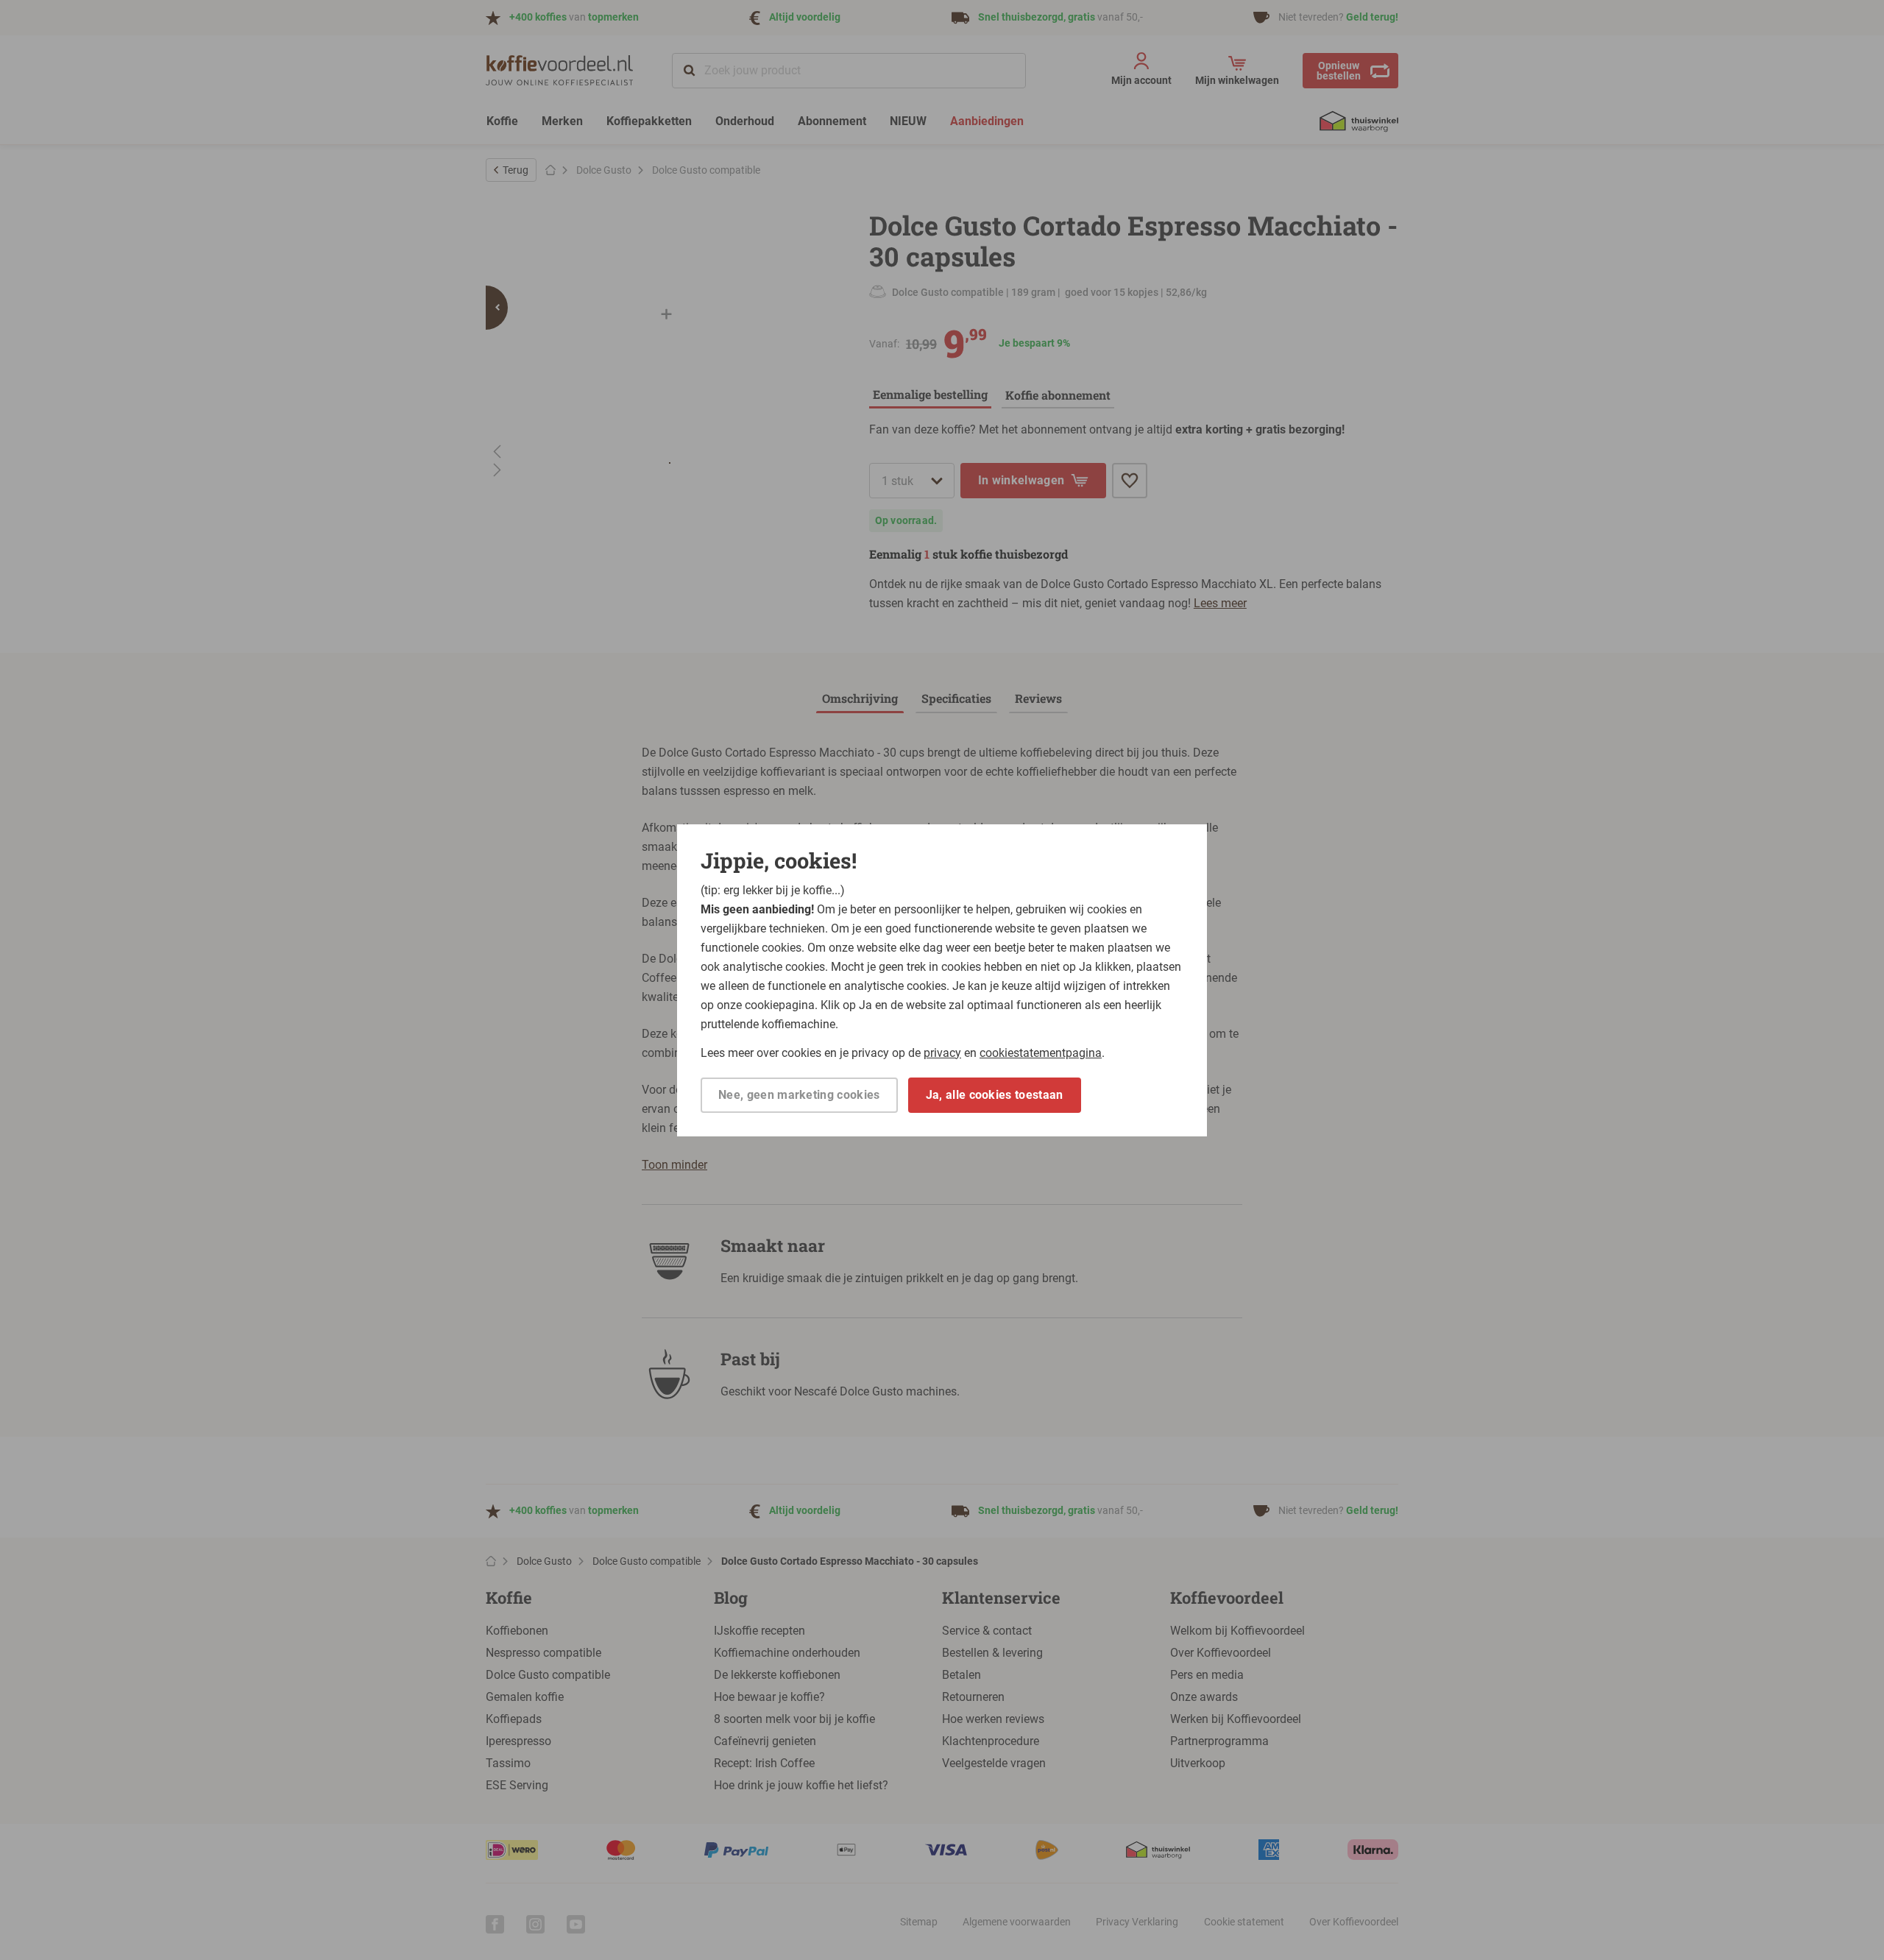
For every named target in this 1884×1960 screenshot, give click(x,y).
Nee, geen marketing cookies (799, 1095)
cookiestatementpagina (1041, 1053)
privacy (942, 1053)
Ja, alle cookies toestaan (995, 1095)
